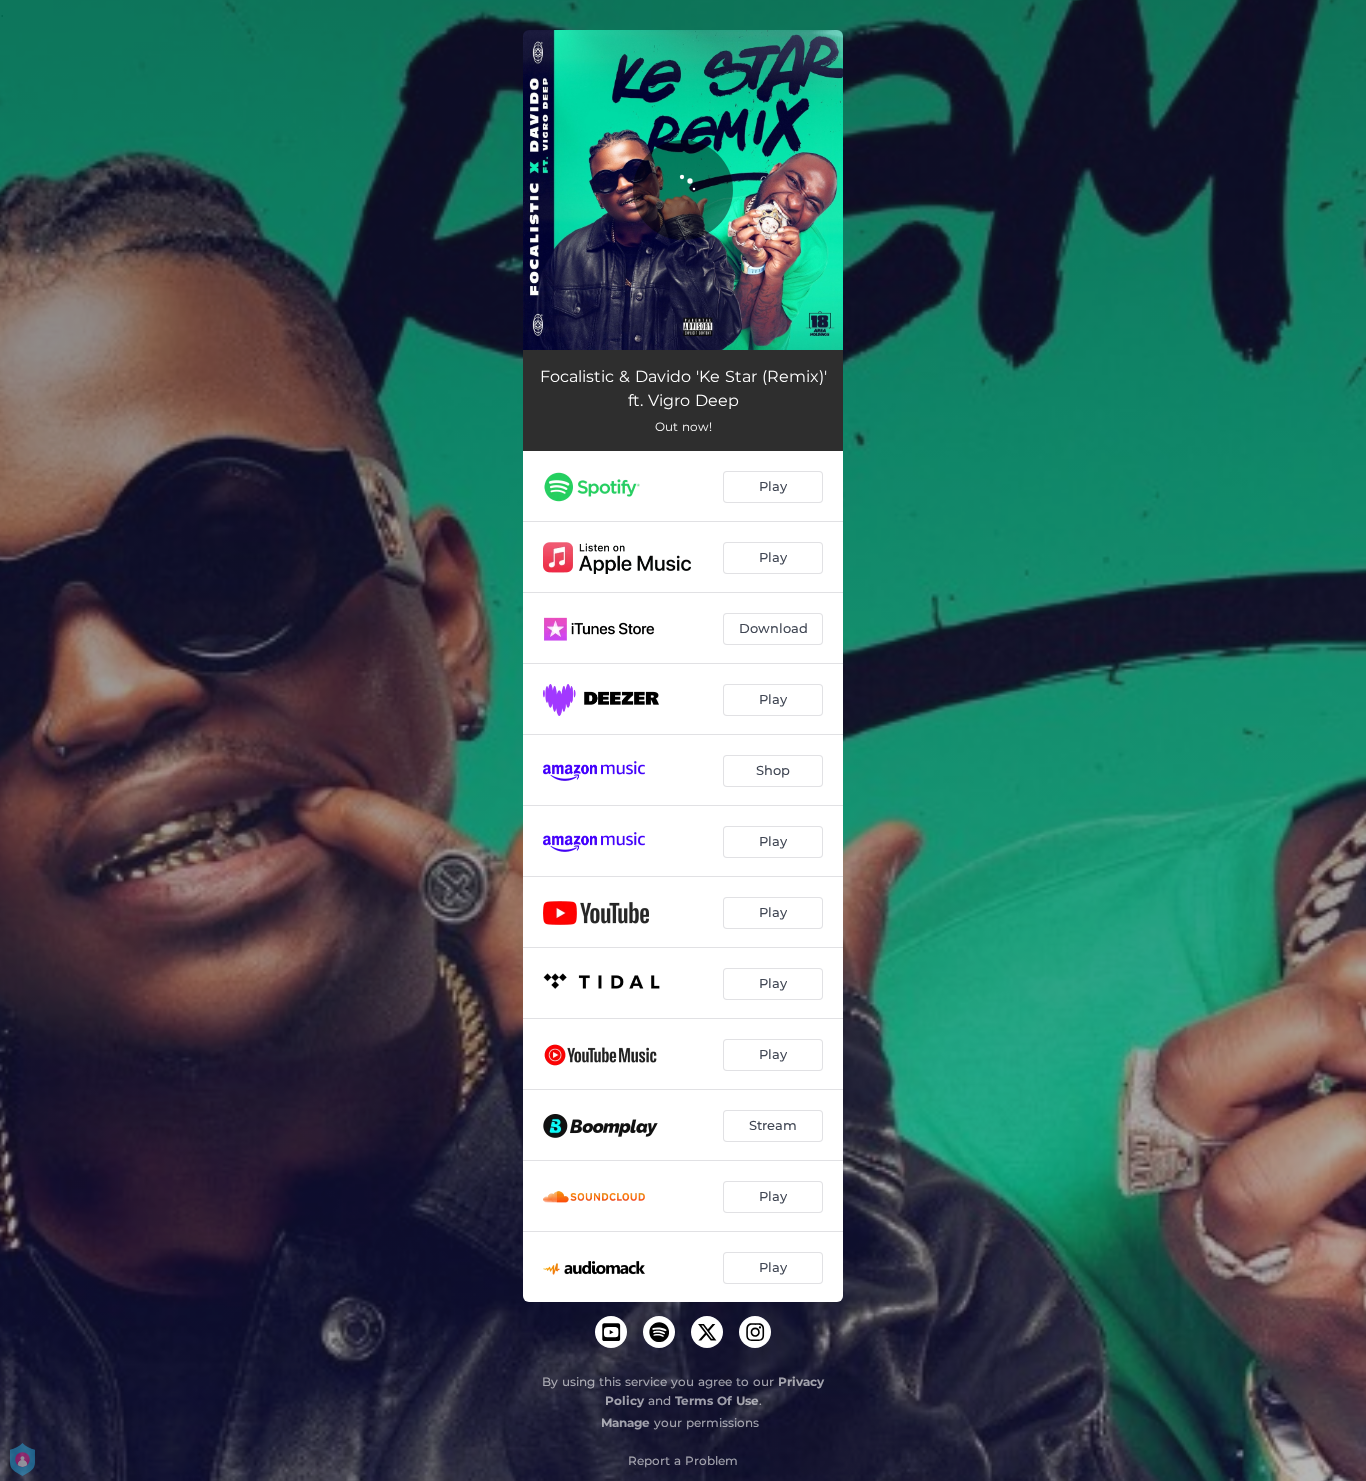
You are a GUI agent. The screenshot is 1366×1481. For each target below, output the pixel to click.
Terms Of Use (717, 1400)
